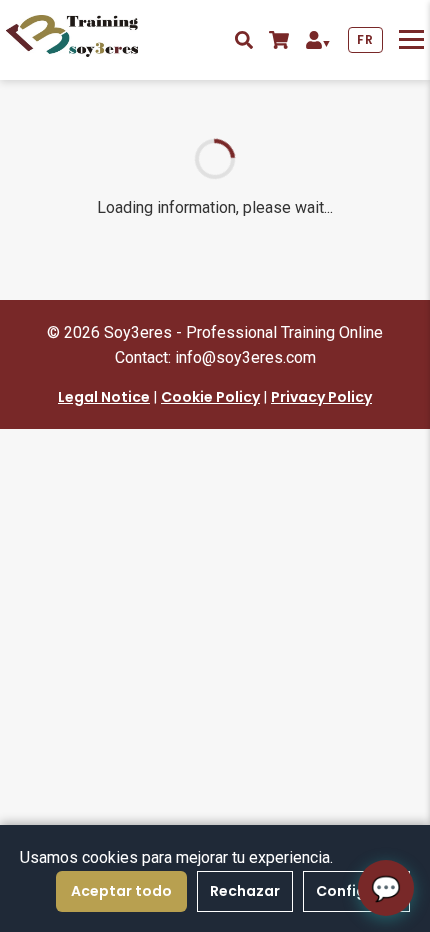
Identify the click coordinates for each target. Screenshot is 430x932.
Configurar (356, 891)
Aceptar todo (121, 891)
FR (365, 39)
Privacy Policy (321, 397)
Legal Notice (104, 397)
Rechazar (245, 891)
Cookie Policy (210, 397)
